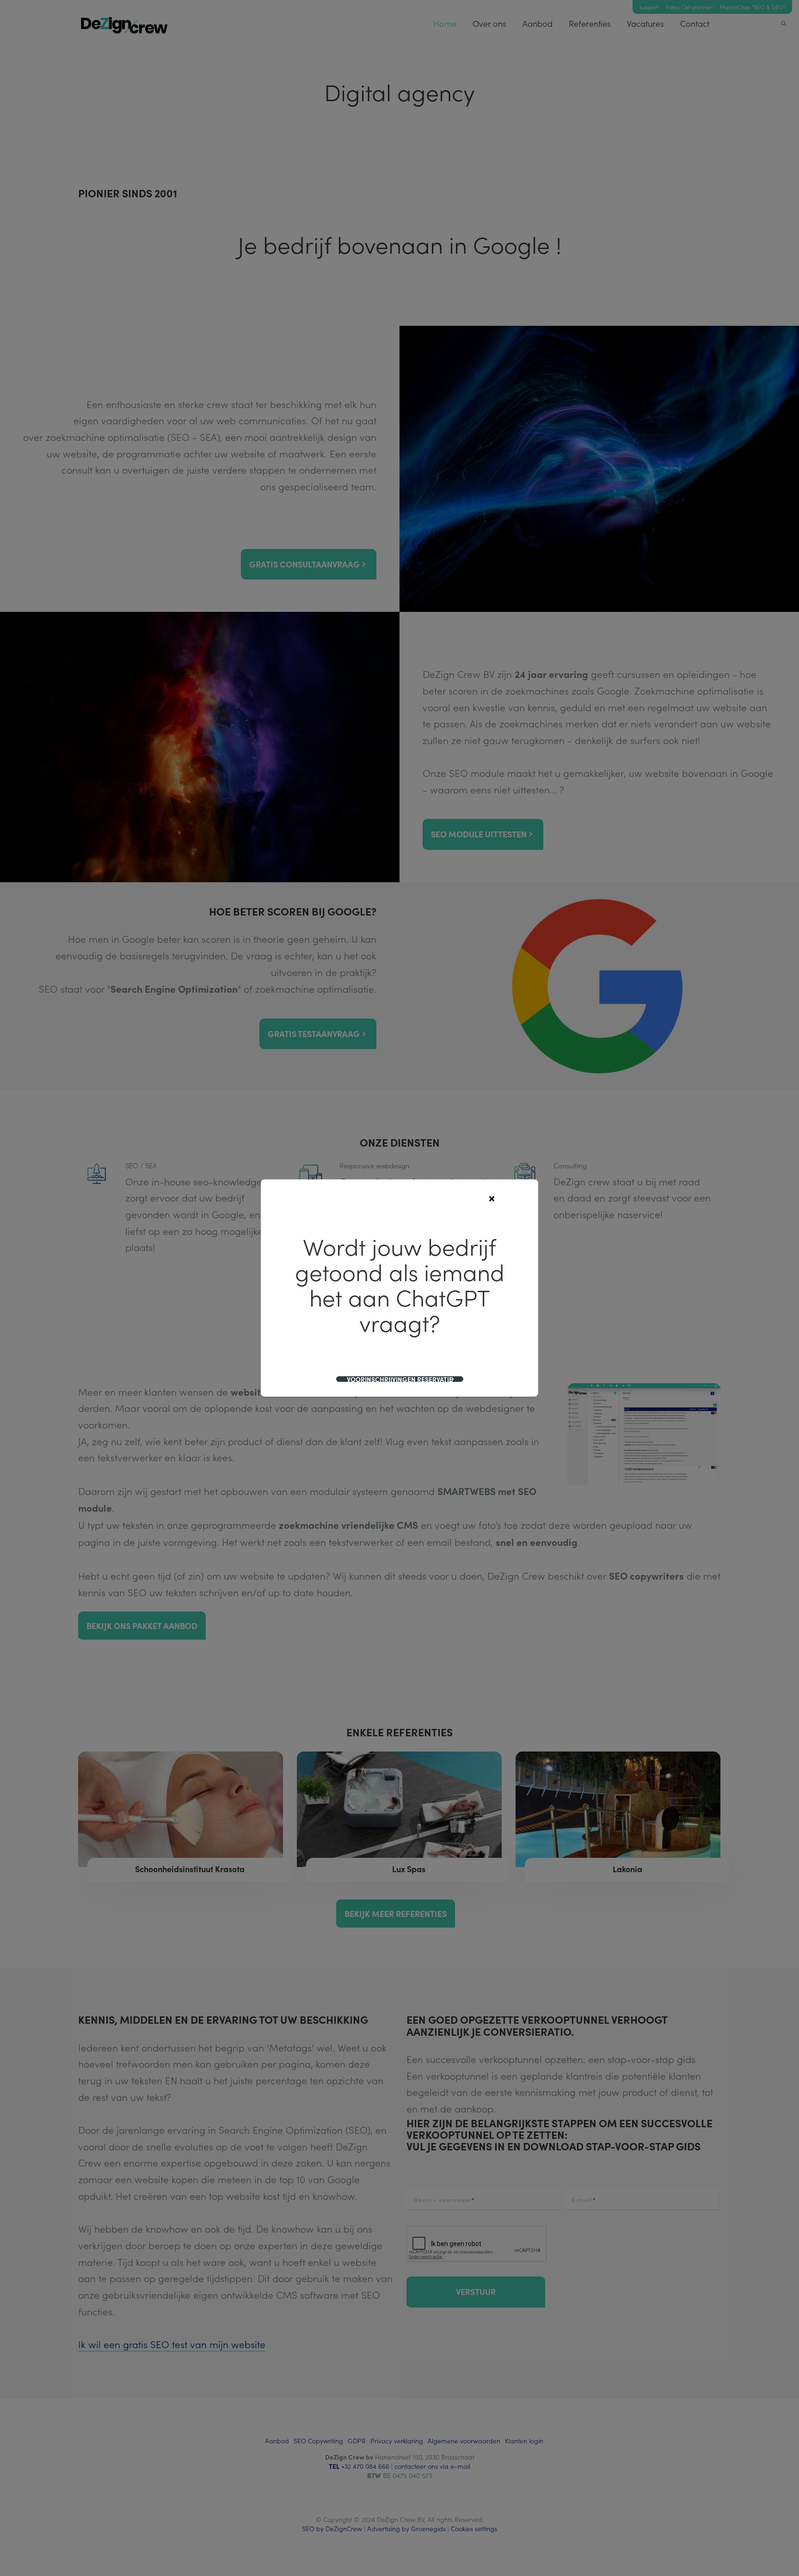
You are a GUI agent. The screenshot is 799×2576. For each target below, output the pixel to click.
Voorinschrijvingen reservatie (400, 1379)
